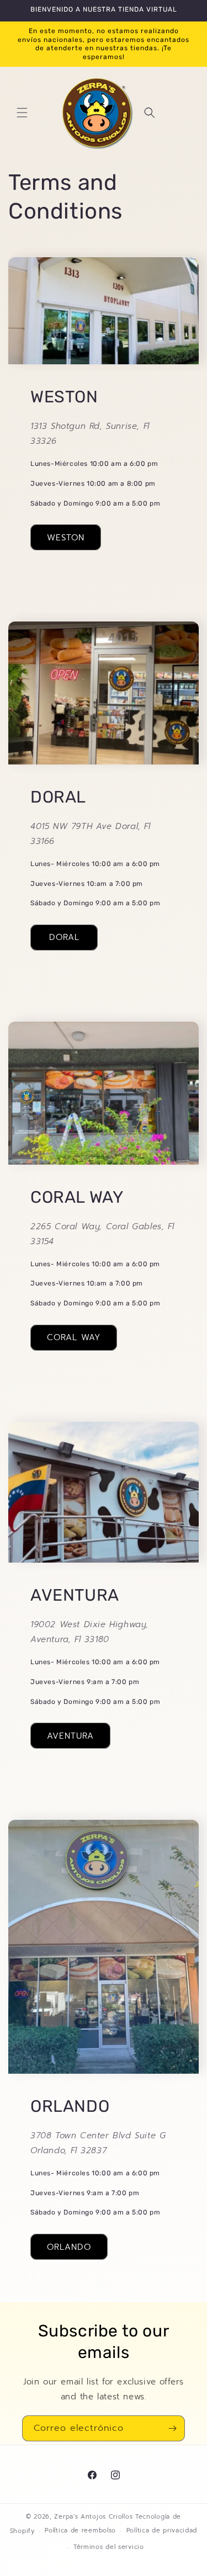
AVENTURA (70, 1736)
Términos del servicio (109, 2547)
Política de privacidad (162, 2530)
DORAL (64, 937)
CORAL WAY (74, 1337)
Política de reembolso (80, 2530)
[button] (22, 113)
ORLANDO (69, 2247)
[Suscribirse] (172, 2428)
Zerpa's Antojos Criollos (93, 2517)
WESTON (66, 538)
